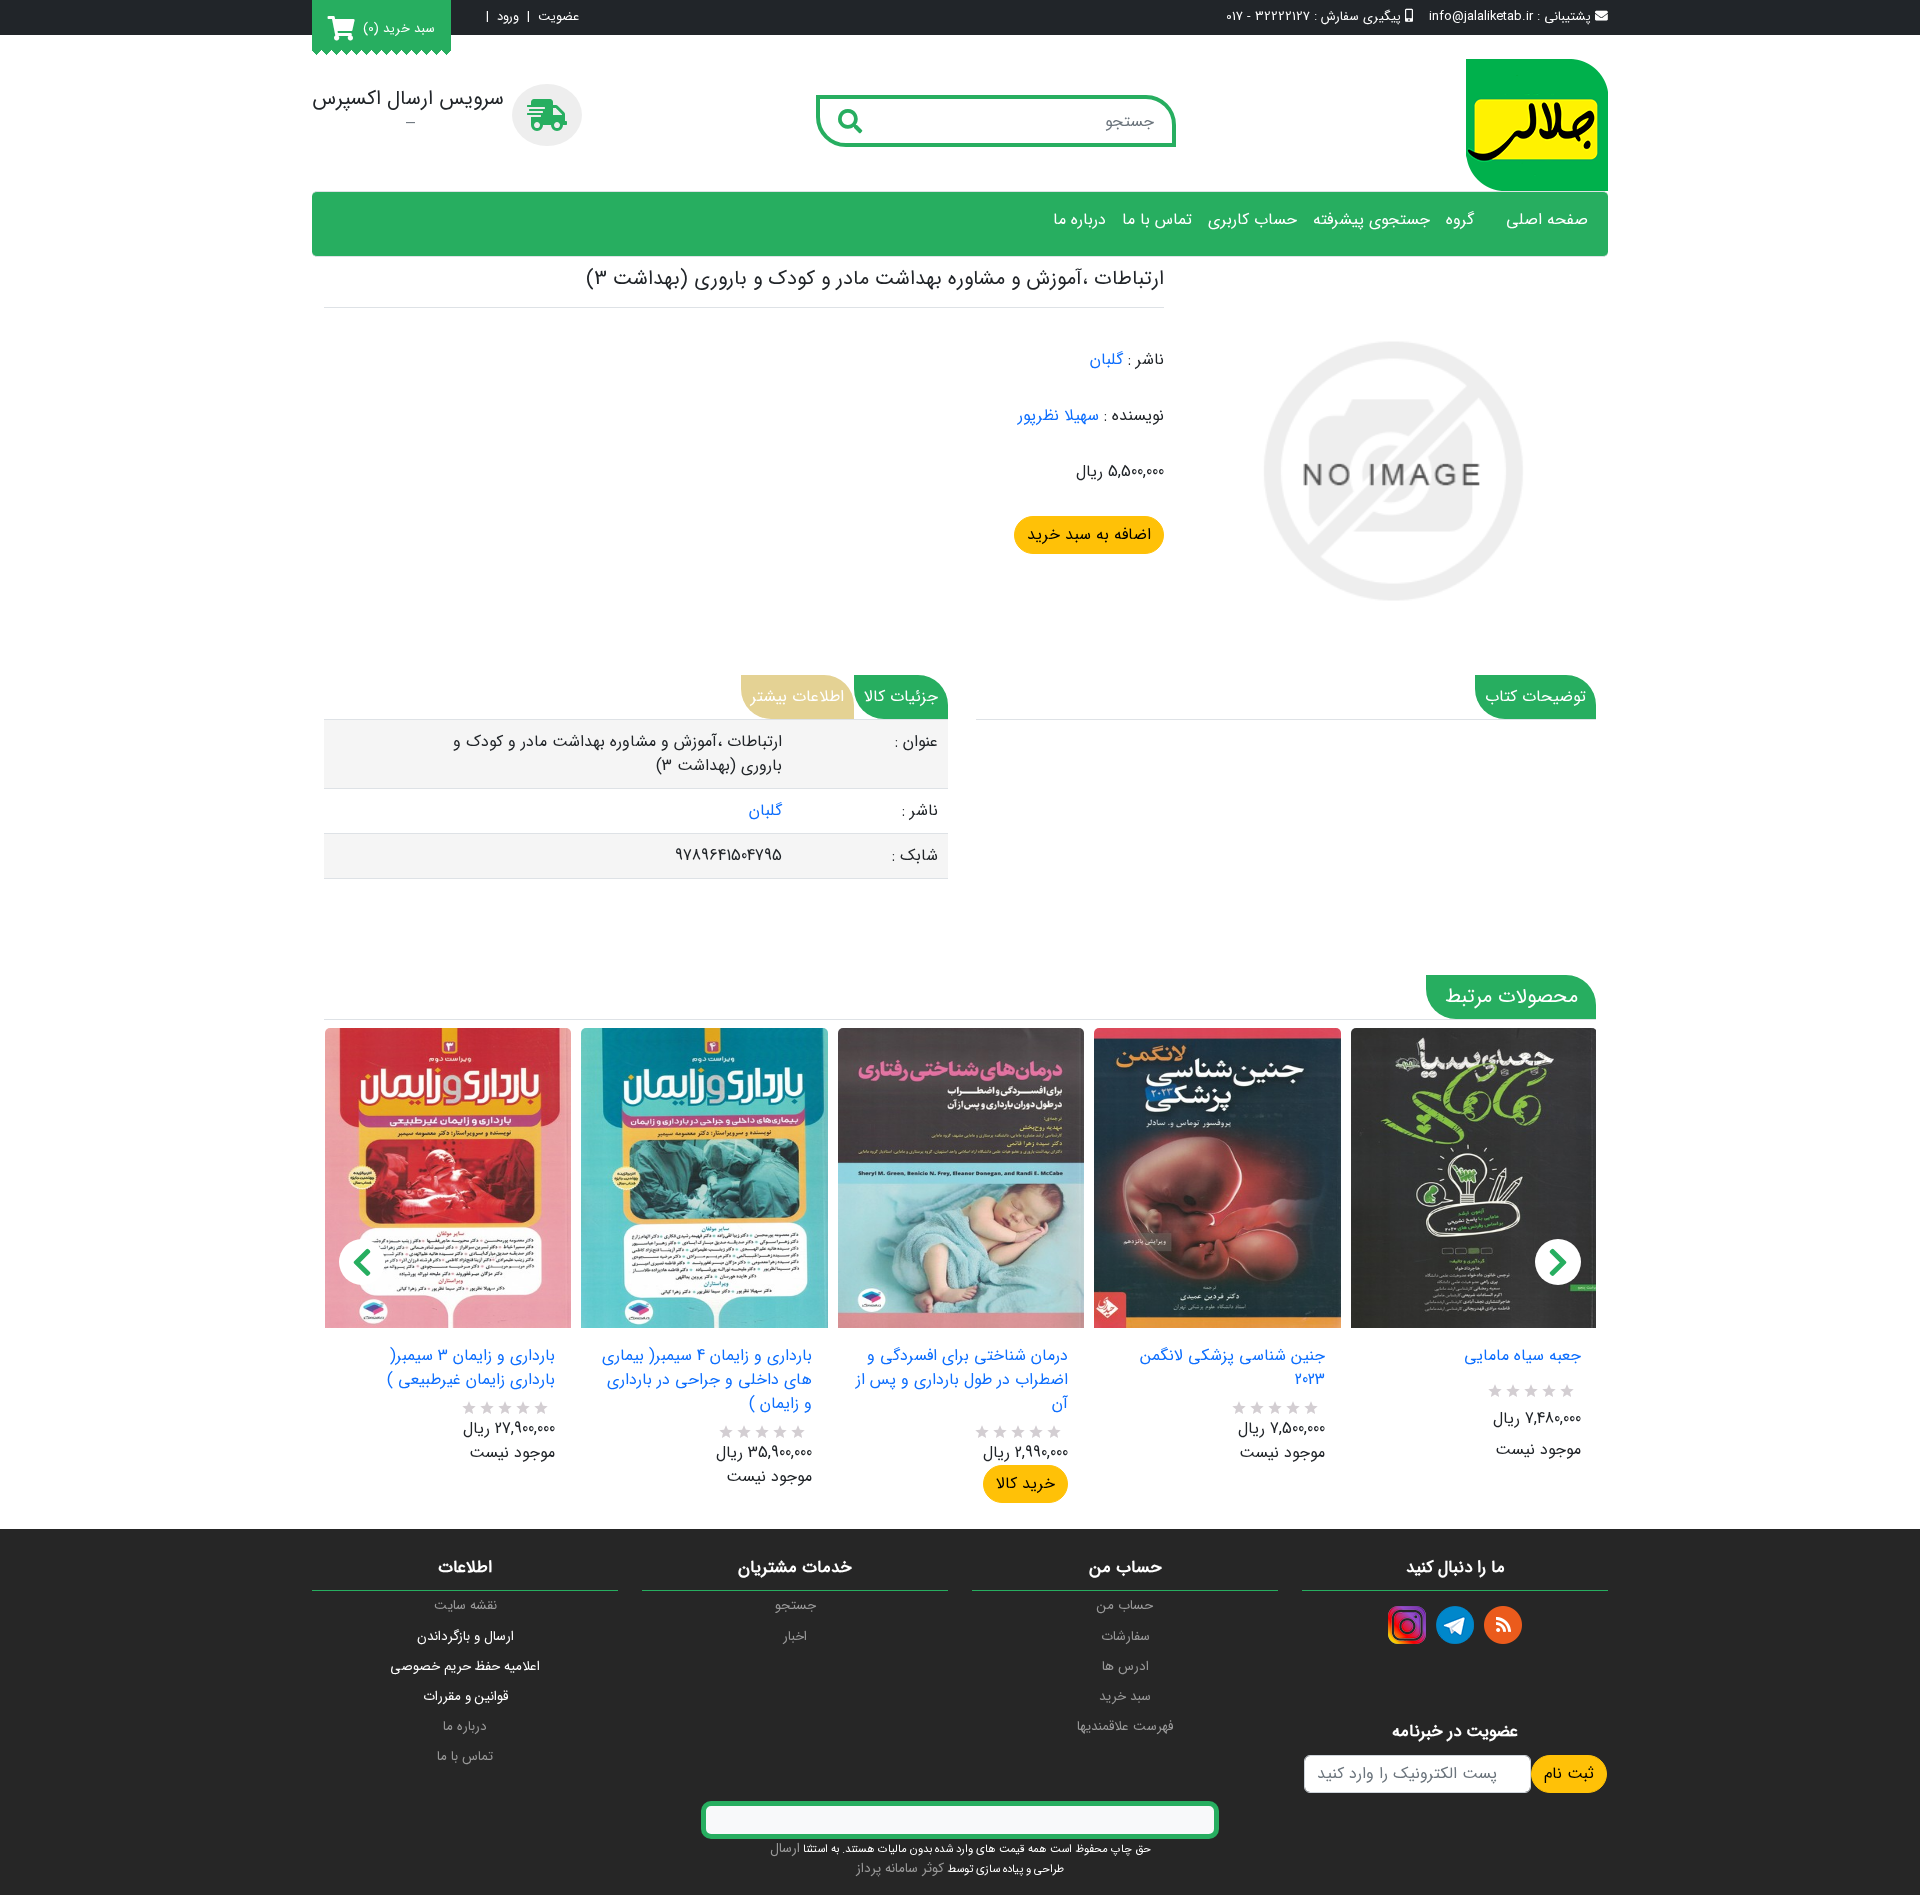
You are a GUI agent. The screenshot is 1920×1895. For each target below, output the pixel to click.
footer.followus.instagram (1407, 1625)
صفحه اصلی (1547, 220)
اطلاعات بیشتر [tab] (797, 696)
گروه (1460, 220)
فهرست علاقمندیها (1125, 1726)
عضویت (558, 17)
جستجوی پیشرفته (1371, 220)
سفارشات (1125, 1636)
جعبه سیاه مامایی (1522, 1356)
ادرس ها (1125, 1666)
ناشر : (1146, 360)
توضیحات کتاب (1535, 696)
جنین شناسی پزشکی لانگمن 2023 (1232, 1368)
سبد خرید (1125, 1696)
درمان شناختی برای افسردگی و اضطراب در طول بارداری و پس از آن (962, 1380)
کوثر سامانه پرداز (900, 1868)
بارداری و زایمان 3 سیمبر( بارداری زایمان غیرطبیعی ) (471, 1368)
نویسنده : (1134, 416)
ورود (508, 17)
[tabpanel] (636, 799)
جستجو (795, 1605)
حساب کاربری (1252, 220)
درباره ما (1079, 220)
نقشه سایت (465, 1605)
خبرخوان (1503, 1625)
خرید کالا (1025, 1483)
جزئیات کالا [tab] (901, 696)
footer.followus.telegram (1455, 1625)
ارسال (785, 1848)
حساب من (1125, 1605)
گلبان (1106, 359)
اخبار (795, 1636)
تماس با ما (1157, 220)
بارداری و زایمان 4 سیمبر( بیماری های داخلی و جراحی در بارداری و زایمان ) (706, 1380)
